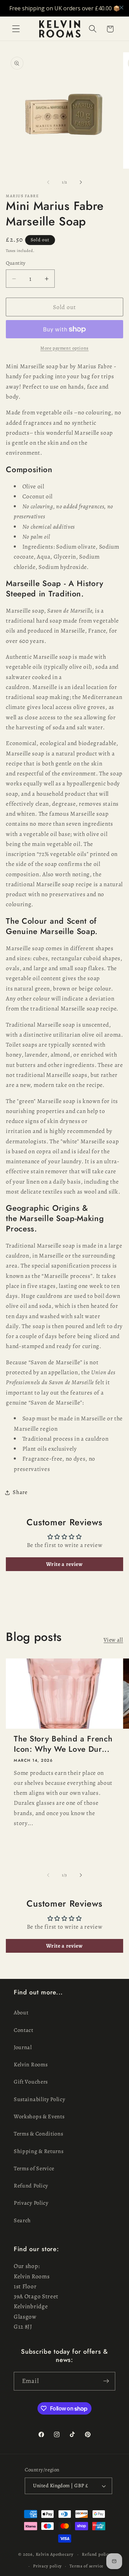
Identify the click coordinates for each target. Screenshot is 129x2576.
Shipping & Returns (39, 2151)
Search (22, 2220)
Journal (23, 2047)
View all (113, 1640)
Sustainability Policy (40, 2099)
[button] (16, 29)
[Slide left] (48, 182)
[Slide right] (81, 182)
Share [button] (20, 1492)
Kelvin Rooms (31, 2065)
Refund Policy (31, 2186)
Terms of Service (34, 2169)
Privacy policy (47, 2566)
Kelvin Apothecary (55, 2554)
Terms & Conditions (38, 2134)
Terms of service (87, 2566)
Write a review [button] (64, 1564)
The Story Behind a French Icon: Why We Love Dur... (63, 1744)
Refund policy (96, 2554)
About (21, 2013)
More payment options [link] (64, 348)
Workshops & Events (39, 2117)
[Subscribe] (106, 2381)
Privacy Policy (31, 2203)
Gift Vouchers (31, 2082)
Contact (24, 2030)
